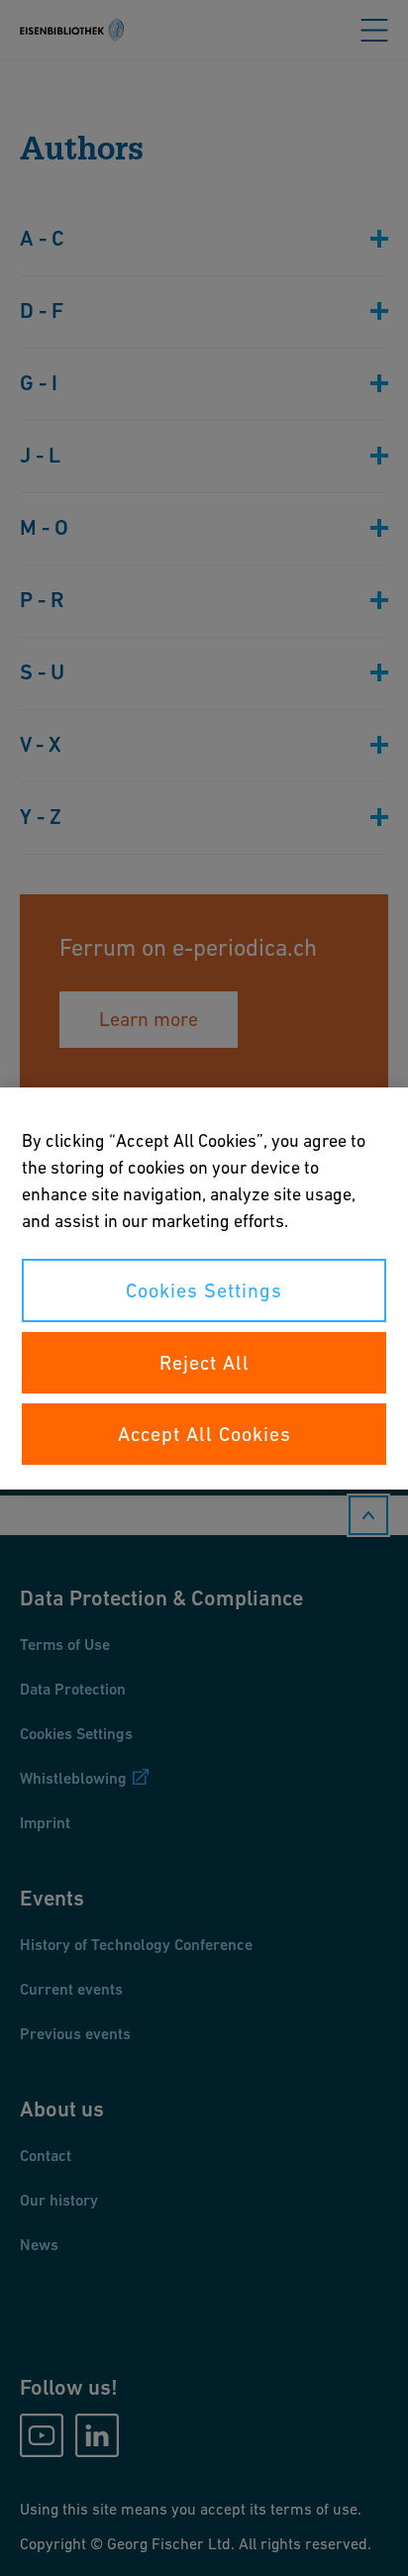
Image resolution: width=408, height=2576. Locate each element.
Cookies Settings (204, 1290)
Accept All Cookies (204, 1434)
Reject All (204, 1363)
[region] (204, 1288)
